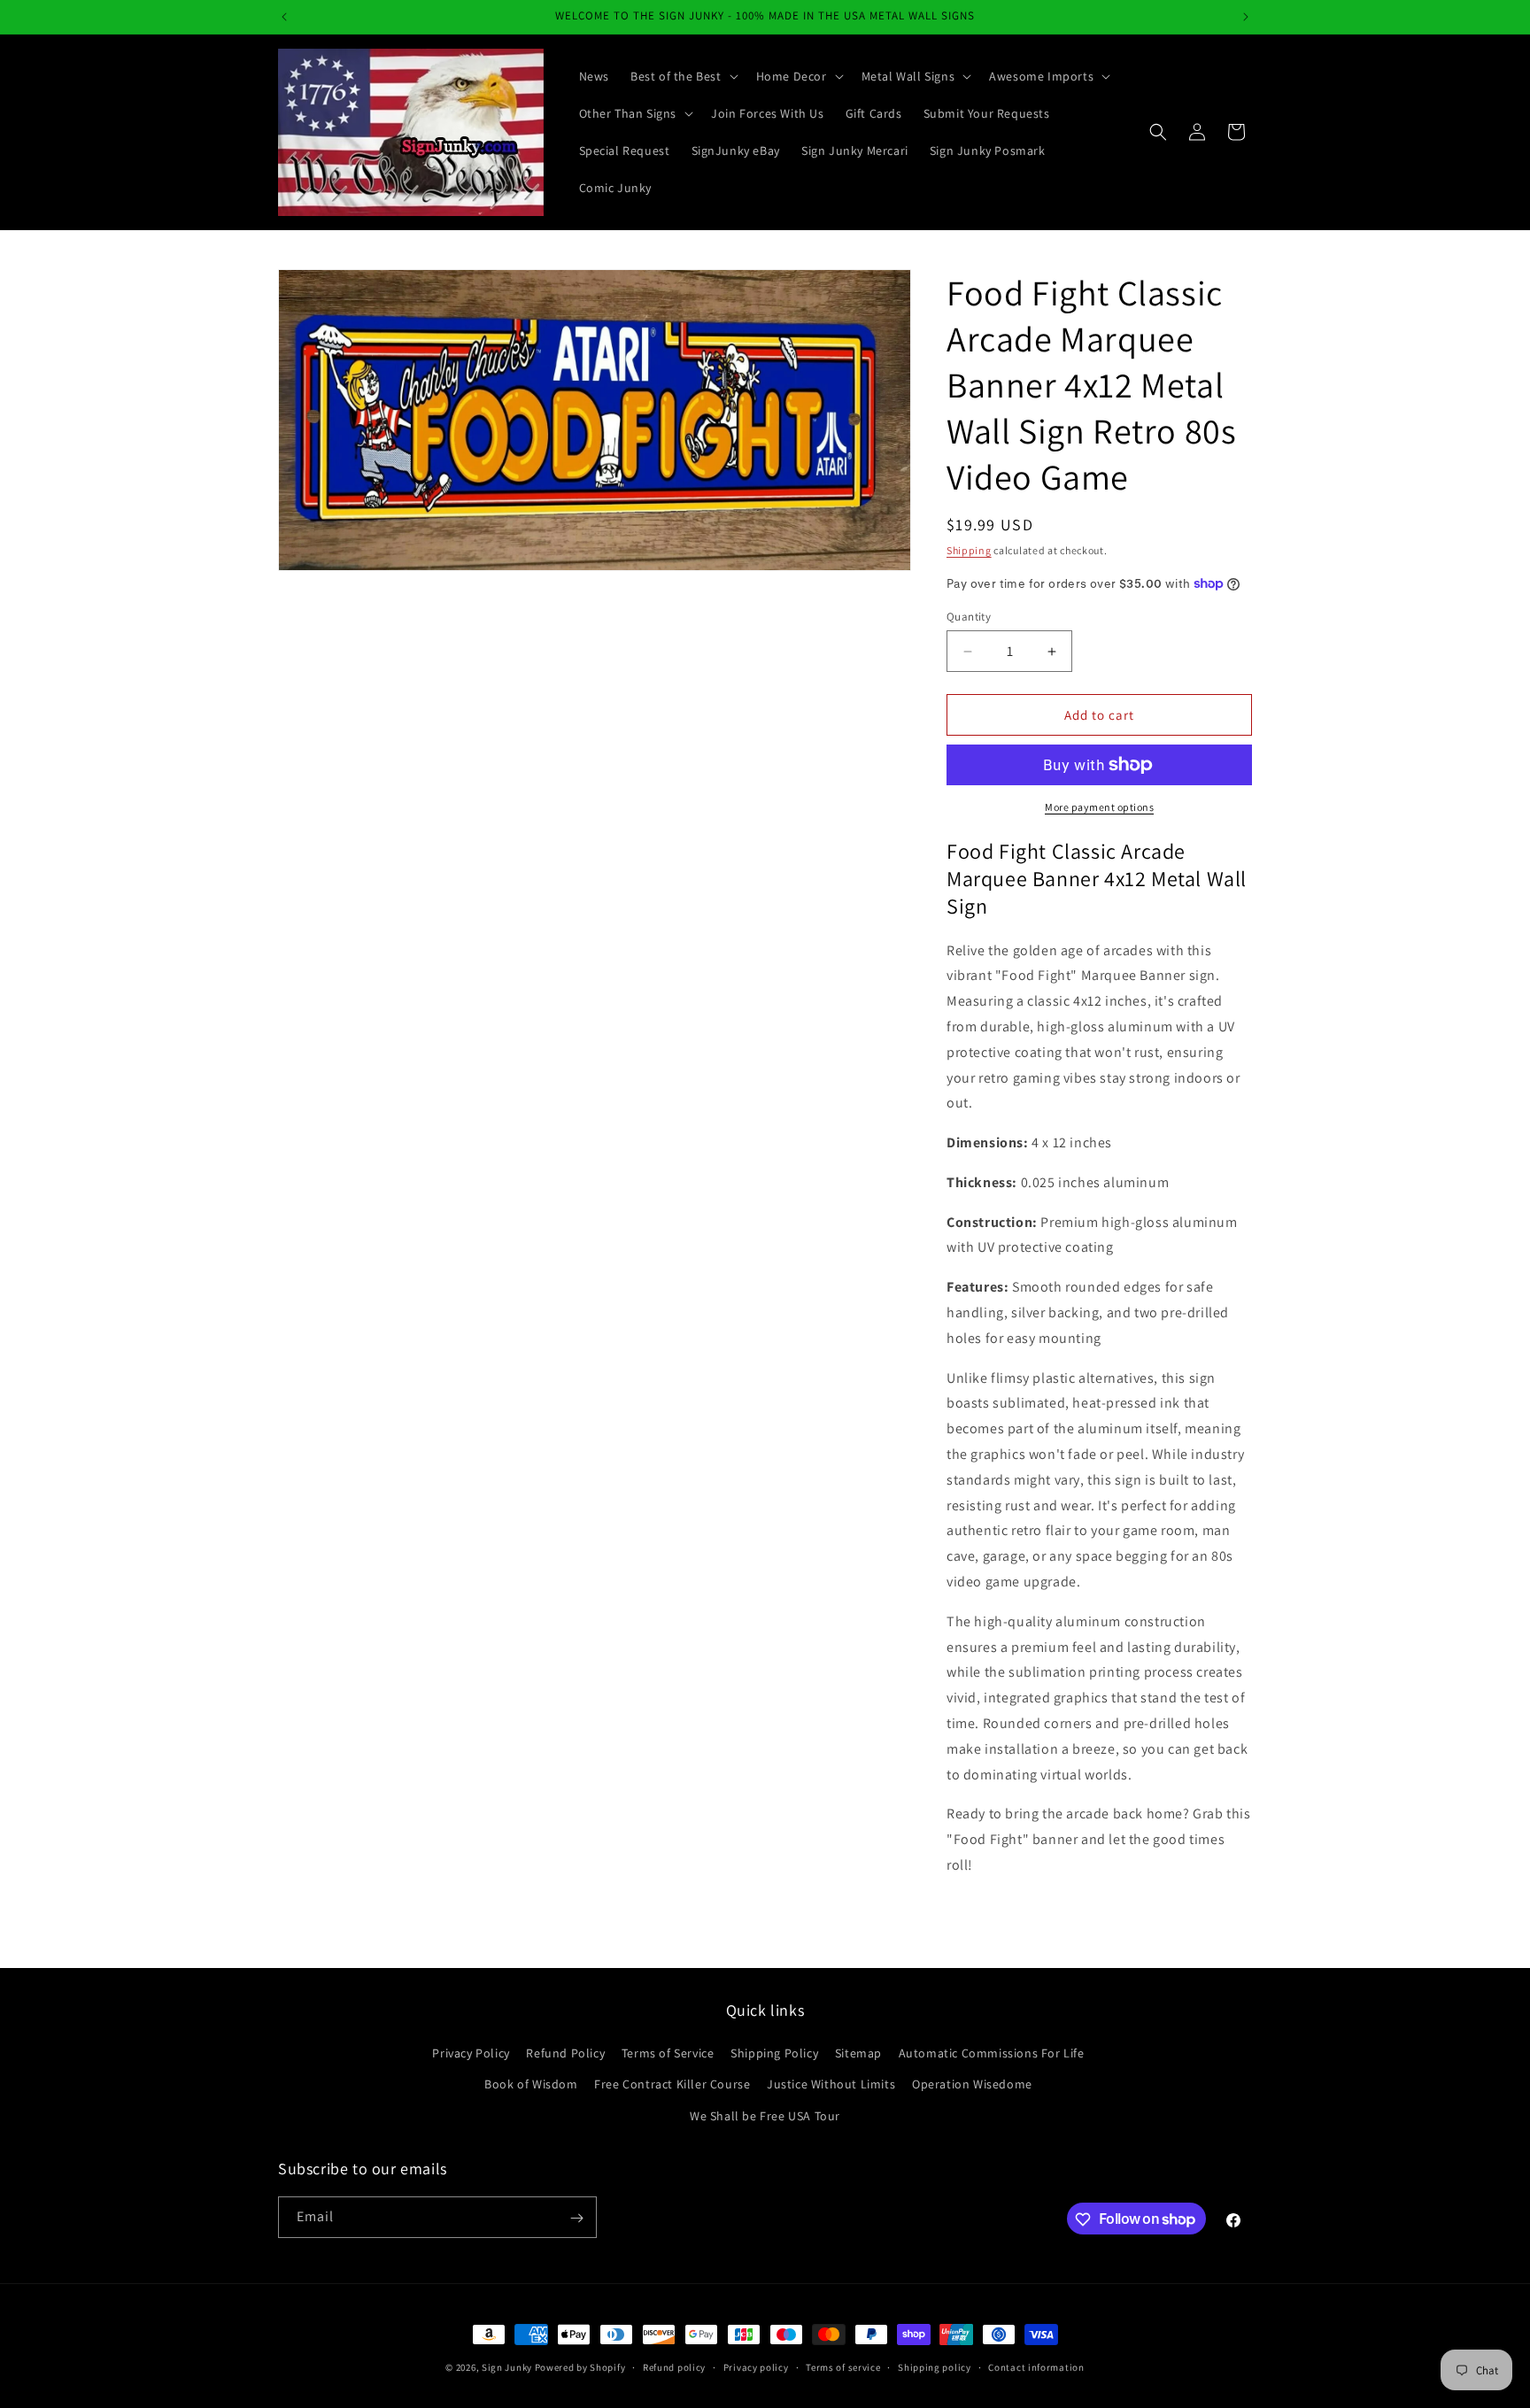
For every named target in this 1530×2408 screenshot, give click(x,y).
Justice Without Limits (831, 2085)
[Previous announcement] (284, 17)
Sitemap (858, 2054)
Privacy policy (756, 2366)
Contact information (1036, 2366)
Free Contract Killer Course (672, 2085)
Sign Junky (507, 2367)
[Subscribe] (576, 2218)
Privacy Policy (471, 2054)
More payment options (1099, 807)
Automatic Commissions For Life (992, 2054)
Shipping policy (935, 2366)
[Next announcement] (1246, 17)
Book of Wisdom (531, 2085)
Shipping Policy (774, 2054)
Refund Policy (565, 2054)
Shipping (969, 550)
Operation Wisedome (972, 2085)
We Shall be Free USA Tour (765, 2116)
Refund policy (674, 2366)
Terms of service (843, 2366)
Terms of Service (668, 2054)
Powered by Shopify (580, 2367)
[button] (683, 76)
